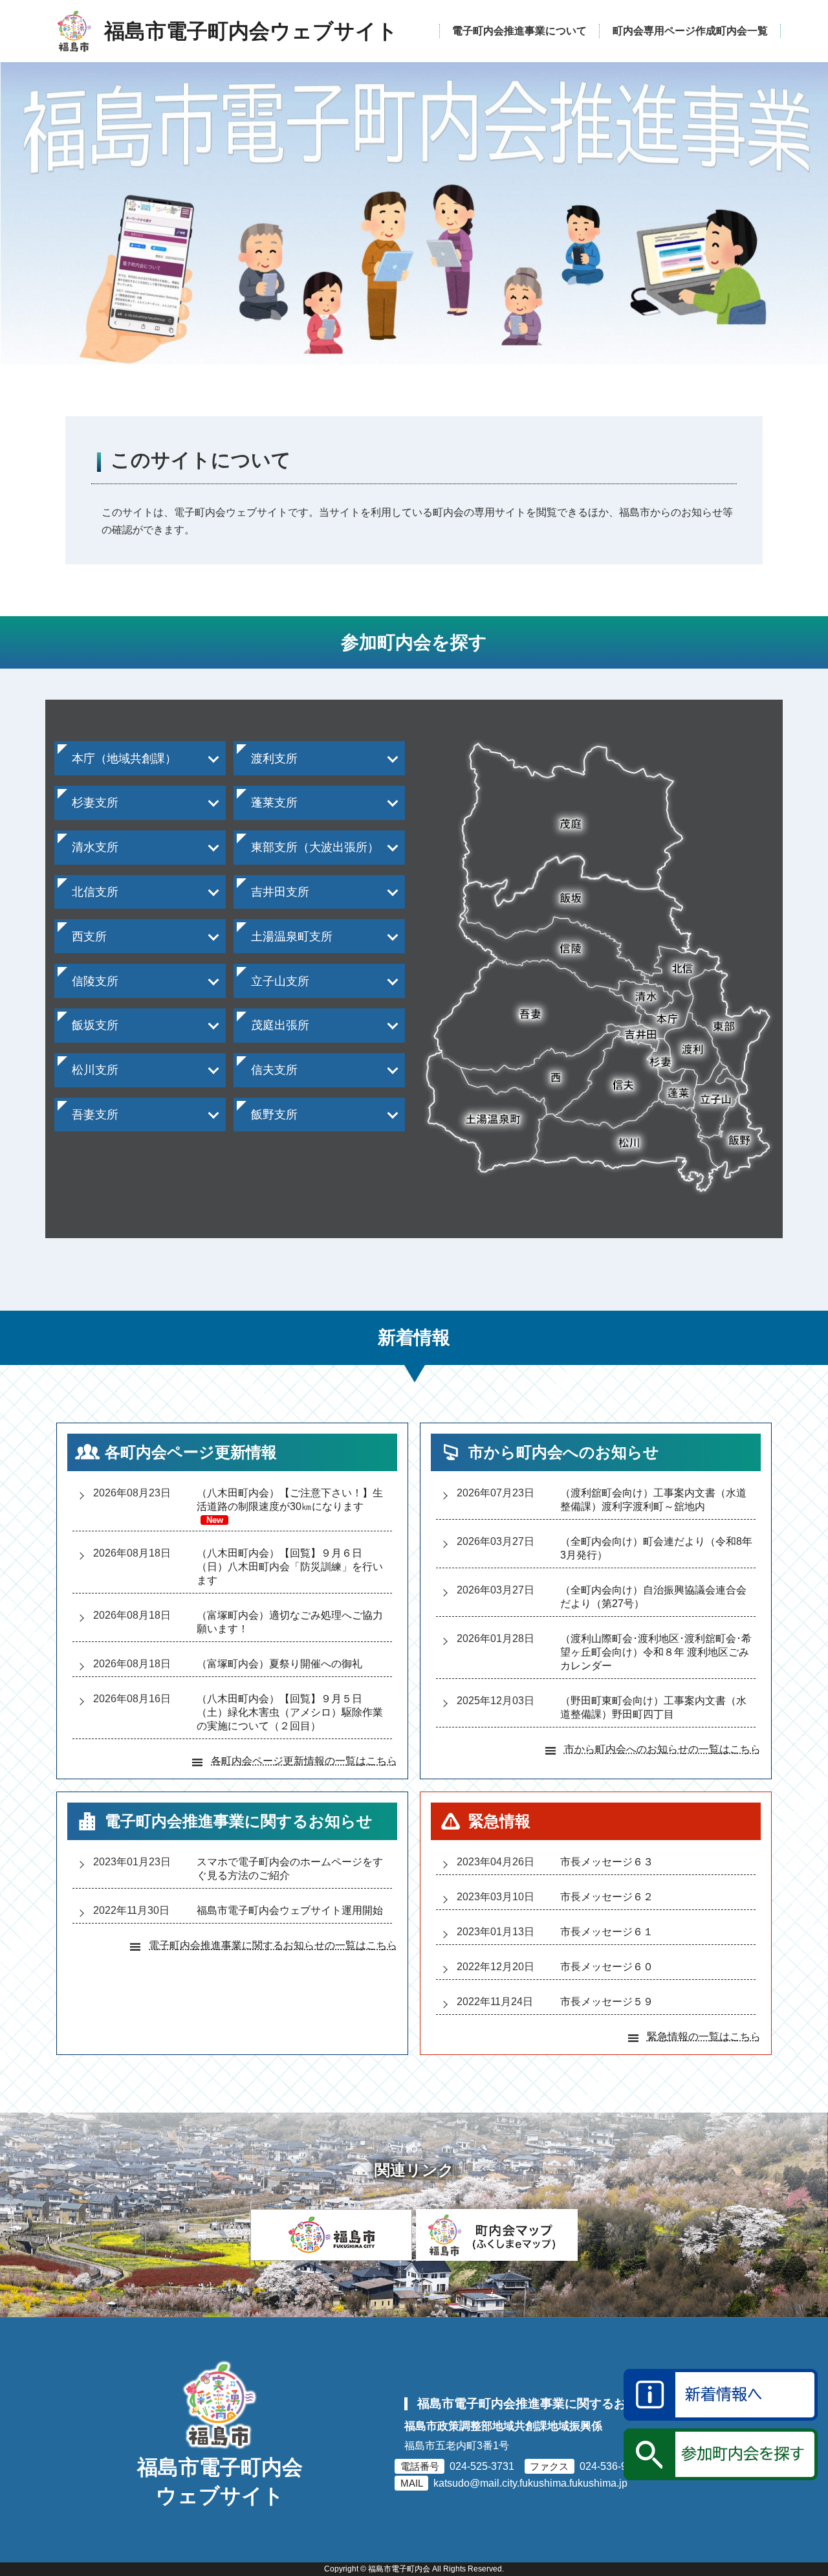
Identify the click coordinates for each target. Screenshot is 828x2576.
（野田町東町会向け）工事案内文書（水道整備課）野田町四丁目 (653, 1707)
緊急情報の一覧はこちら (704, 2037)
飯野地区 (265, 1143)
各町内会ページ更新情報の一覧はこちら (304, 1761)
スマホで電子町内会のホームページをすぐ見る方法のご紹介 (290, 1869)
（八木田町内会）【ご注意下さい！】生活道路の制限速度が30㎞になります (290, 1506)
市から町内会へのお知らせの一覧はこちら (662, 1749)
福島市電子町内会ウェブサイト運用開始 (290, 1910)
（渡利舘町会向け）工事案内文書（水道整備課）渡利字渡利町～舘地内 (653, 1500)
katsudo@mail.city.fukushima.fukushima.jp (530, 2484)
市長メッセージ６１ (607, 1932)
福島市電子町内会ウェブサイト (220, 2482)
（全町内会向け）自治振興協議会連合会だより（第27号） (653, 1597)
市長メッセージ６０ (607, 1967)
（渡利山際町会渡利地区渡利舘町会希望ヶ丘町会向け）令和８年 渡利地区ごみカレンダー (656, 1652)
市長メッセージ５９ (607, 2002)
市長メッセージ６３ (607, 1862)
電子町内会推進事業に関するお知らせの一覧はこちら (273, 1945)
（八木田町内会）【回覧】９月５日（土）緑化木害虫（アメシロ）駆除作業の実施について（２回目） (290, 1712)
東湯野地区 (91, 1153)
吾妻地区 (86, 1143)
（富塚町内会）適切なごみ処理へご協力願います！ (290, 1622)
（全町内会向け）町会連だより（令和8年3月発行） (656, 1548)
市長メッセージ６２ (607, 1897)
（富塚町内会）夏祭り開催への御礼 (279, 1664)
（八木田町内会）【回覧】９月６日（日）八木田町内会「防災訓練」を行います (290, 1567)
